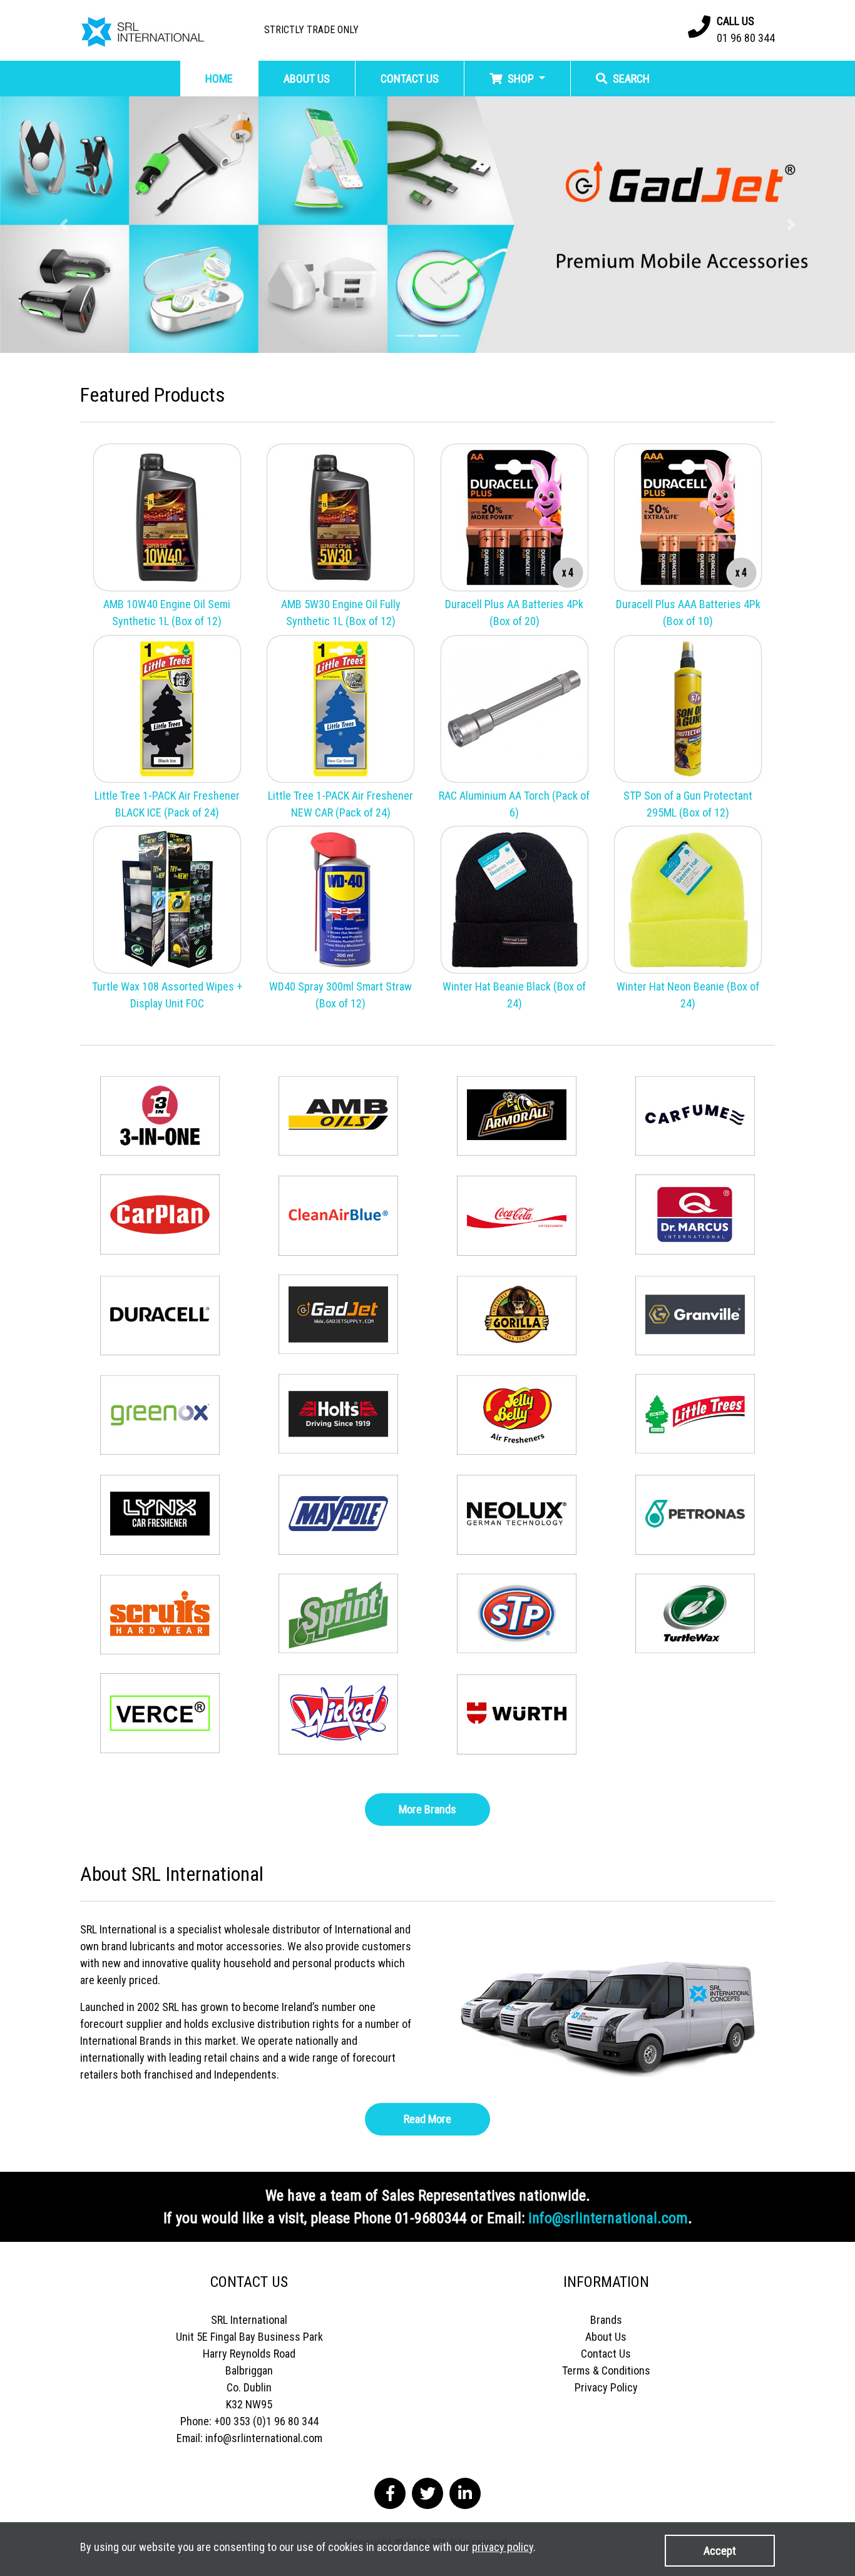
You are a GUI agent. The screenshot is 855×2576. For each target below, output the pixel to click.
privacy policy (503, 2547)
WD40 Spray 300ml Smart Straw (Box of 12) (340, 995)
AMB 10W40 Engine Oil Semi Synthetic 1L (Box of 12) (167, 613)
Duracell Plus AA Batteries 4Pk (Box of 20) (514, 613)
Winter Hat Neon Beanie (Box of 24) (688, 995)
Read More (427, 2119)
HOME (219, 79)
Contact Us (606, 2354)
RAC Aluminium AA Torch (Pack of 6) (514, 804)
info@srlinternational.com (608, 2218)
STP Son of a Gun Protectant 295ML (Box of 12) (688, 804)
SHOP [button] (521, 79)
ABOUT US (307, 79)
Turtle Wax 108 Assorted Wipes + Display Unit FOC (167, 995)
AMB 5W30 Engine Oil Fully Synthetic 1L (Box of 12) (341, 613)
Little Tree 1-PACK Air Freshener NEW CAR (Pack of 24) (340, 804)
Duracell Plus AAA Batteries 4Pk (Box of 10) (688, 613)
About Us (606, 2337)
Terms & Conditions (606, 2370)
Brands (606, 2320)
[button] (64, 225)
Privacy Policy (606, 2387)
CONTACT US (410, 79)
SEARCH (630, 79)
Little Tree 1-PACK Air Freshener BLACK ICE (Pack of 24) (167, 804)
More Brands (427, 1809)
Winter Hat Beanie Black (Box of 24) (514, 995)
